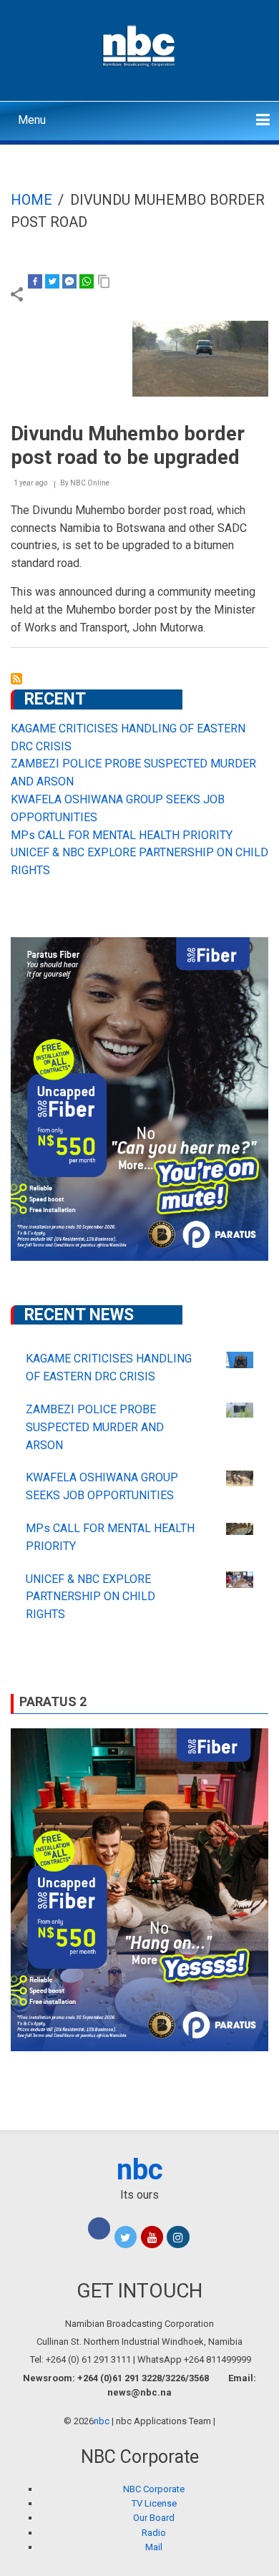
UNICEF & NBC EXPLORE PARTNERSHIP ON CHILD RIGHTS (90, 1597)
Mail (154, 2547)
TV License (154, 2503)
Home (31, 200)
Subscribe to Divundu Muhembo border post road (16, 679)
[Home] (140, 44)
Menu (32, 120)
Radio (154, 2533)
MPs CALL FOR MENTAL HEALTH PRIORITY (122, 835)
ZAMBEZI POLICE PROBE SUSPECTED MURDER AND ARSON (95, 1427)
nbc (140, 2170)
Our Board (154, 2518)
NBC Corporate (154, 2489)
